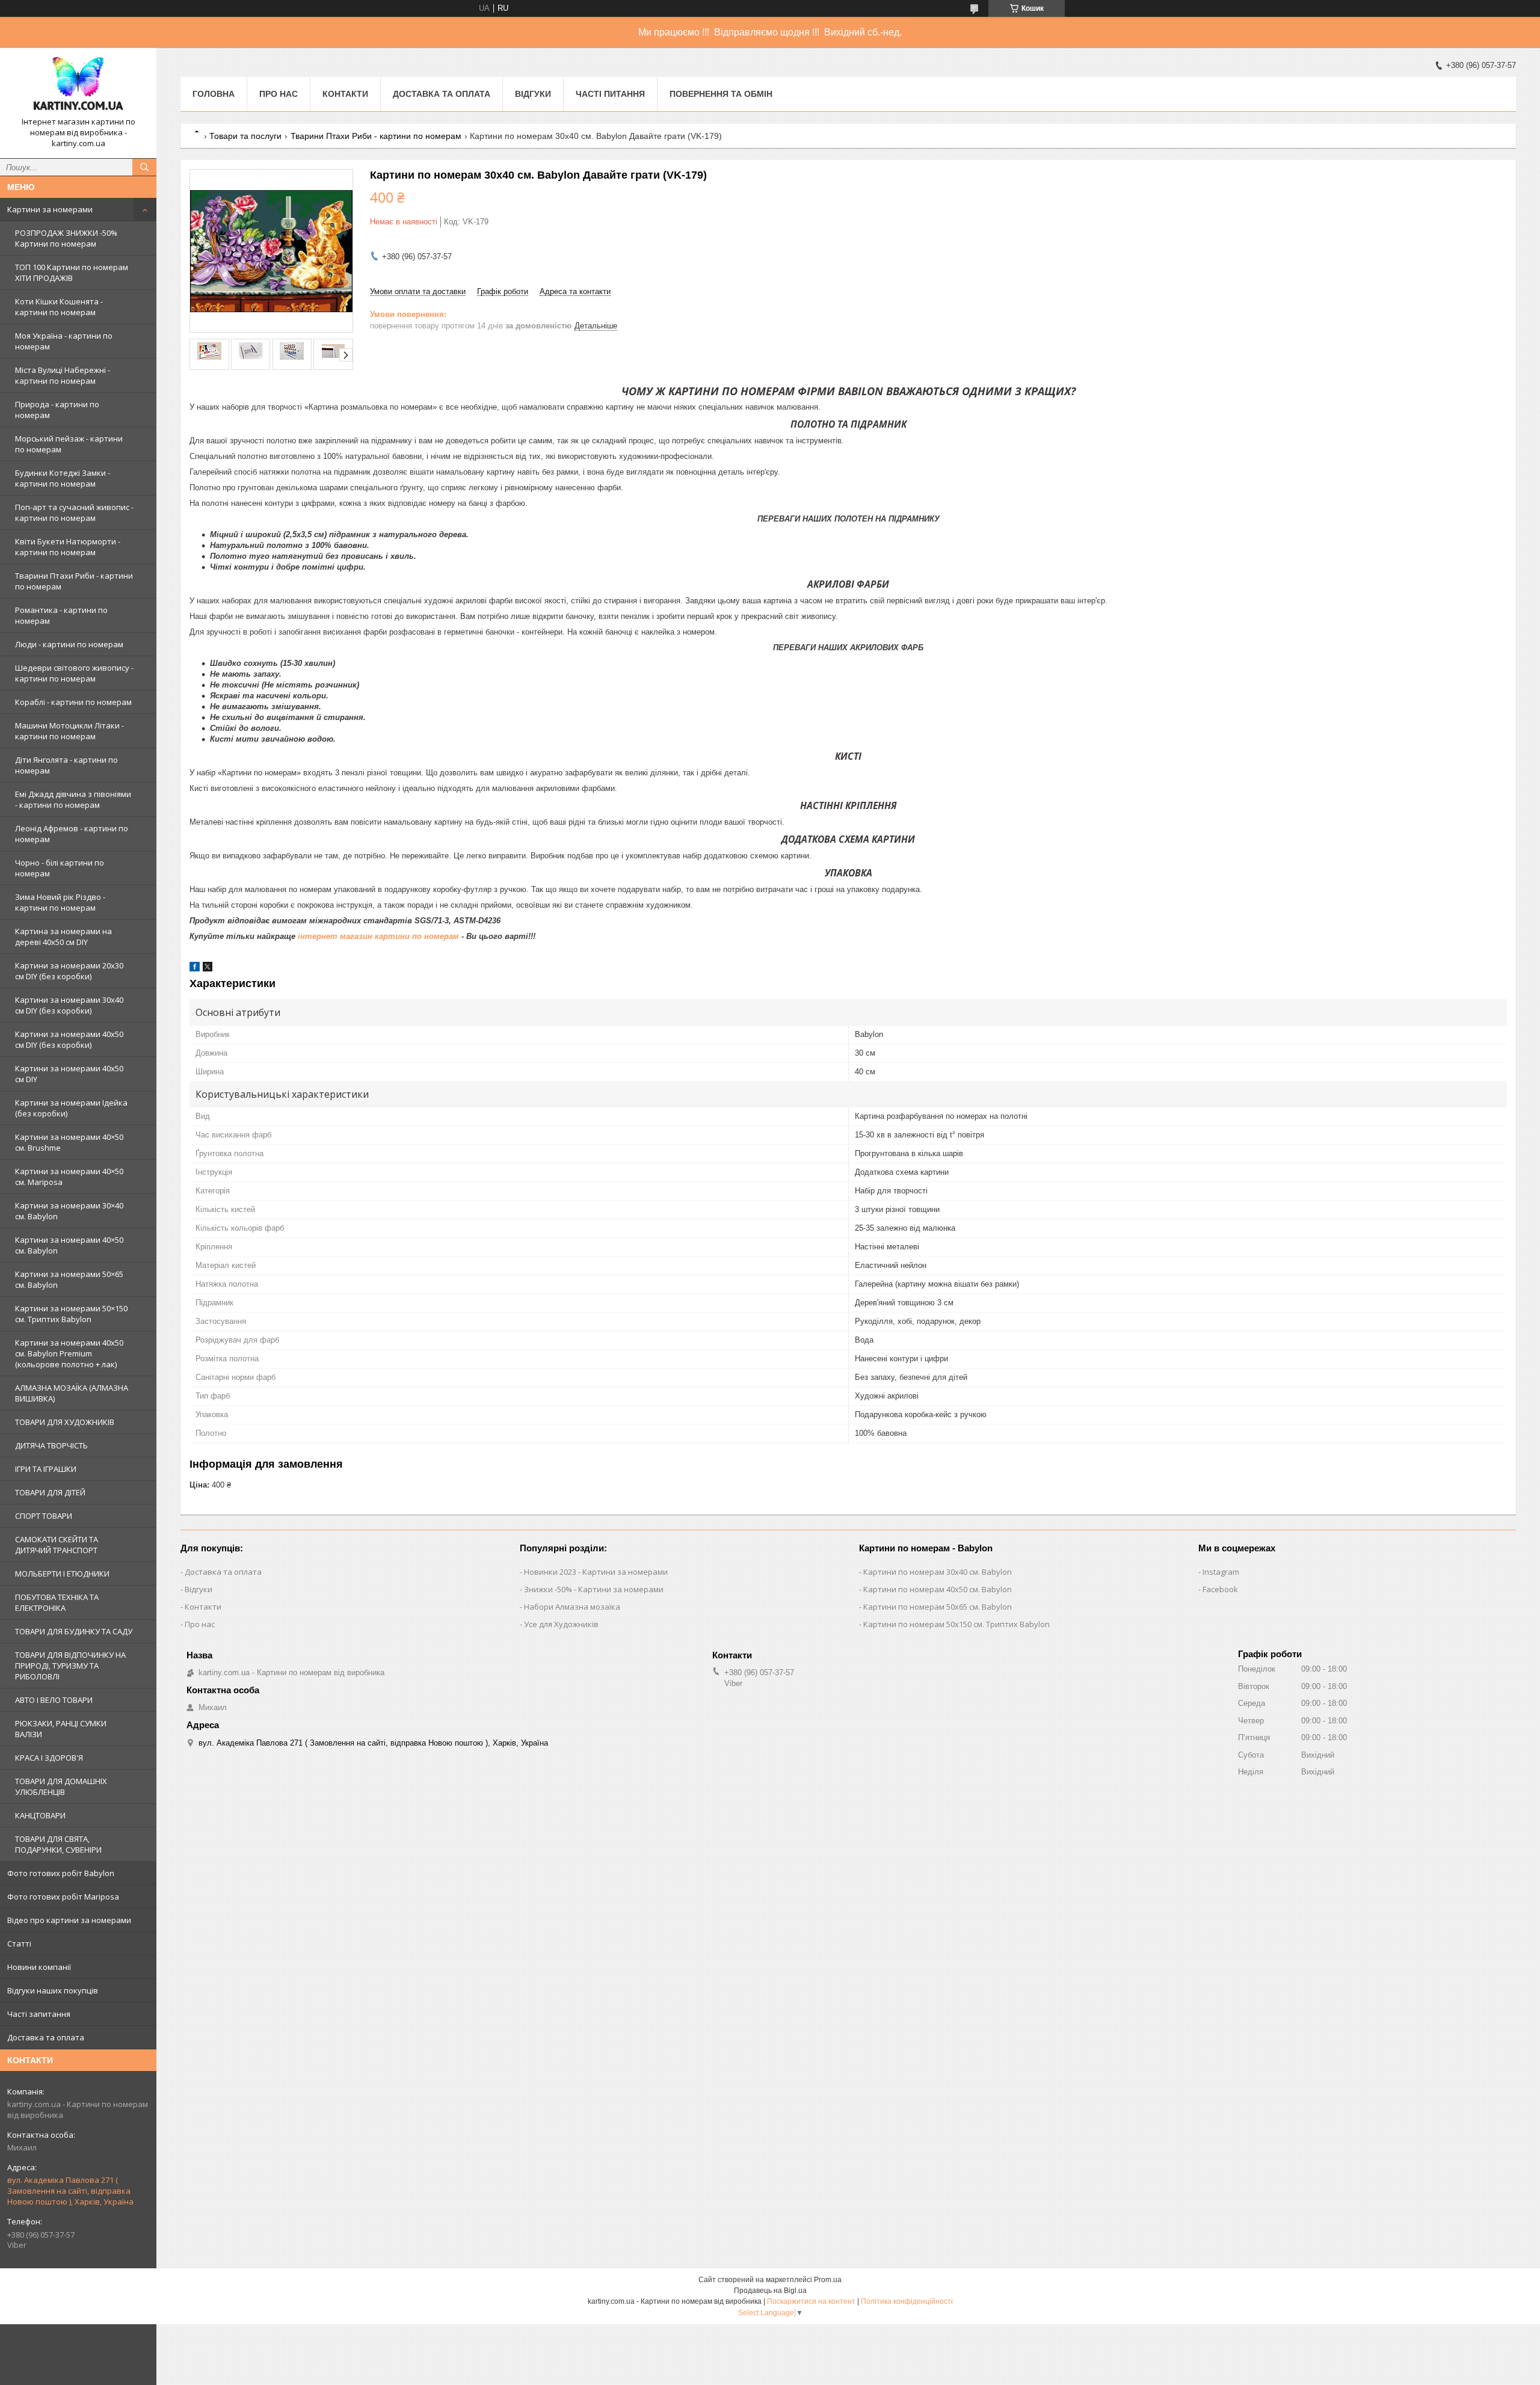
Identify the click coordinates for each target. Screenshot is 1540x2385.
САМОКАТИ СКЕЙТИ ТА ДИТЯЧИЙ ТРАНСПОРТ (57, 1545)
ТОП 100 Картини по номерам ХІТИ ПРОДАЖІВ (72, 272)
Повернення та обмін (721, 94)
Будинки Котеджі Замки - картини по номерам (63, 478)
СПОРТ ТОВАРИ (44, 1516)
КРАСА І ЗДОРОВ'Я (49, 1758)
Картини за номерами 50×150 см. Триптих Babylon (71, 1314)
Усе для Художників (561, 1624)
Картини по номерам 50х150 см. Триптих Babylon (956, 1624)
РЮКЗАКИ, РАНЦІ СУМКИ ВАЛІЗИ (61, 1729)
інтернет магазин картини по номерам (378, 936)
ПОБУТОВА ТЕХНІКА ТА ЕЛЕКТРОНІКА (57, 1602)
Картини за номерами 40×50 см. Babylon (69, 1245)
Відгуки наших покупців (53, 1990)
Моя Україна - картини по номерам (64, 341)
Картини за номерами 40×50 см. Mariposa (69, 1177)
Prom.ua (828, 2280)
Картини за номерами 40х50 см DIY (69, 1074)
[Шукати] (144, 167)
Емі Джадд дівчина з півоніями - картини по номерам (73, 799)
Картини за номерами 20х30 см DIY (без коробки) (69, 971)
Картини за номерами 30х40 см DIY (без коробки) (69, 1005)
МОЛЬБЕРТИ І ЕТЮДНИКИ (62, 1574)
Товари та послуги (245, 136)
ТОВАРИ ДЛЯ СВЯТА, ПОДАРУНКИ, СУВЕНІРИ (58, 1844)
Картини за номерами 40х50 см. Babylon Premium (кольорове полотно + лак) (69, 1353)
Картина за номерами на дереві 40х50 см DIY (63, 937)
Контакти (345, 94)
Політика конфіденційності (907, 2301)
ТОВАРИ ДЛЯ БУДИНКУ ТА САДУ (74, 1631)
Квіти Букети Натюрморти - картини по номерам (68, 547)
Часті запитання (39, 2014)
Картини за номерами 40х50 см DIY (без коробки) (69, 1039)
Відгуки (533, 94)
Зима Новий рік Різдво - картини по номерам (60, 902)
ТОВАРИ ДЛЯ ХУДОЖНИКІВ (65, 1422)
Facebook (1220, 1589)
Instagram (1221, 1572)
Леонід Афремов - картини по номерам (72, 834)
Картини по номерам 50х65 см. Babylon (938, 1607)
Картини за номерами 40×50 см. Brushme (69, 1142)
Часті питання (610, 94)
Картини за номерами (50, 209)
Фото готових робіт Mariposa (63, 1897)
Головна (214, 94)
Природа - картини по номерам (57, 410)
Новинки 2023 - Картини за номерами (596, 1572)
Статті (19, 1943)
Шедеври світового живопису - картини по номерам (74, 673)
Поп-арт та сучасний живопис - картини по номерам (74, 512)
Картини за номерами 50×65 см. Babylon (69, 1279)
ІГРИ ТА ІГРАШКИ (46, 1469)
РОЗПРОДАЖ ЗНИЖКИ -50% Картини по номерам (66, 238)
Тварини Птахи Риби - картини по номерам (74, 581)
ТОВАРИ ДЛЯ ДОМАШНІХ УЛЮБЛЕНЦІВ (61, 1786)
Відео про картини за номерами (69, 1920)
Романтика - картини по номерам (61, 615)
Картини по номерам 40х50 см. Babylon (938, 1589)
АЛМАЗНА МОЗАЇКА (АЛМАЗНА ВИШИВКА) (72, 1393)
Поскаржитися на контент (811, 2301)
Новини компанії (39, 1967)
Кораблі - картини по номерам (73, 702)
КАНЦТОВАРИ (40, 1815)
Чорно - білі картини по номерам (60, 868)
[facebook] (195, 969)
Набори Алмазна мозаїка (572, 1607)
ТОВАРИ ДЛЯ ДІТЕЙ (50, 1492)
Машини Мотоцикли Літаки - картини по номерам (69, 731)
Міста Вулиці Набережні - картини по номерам (63, 375)
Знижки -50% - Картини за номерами (594, 1589)
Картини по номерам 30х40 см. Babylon (938, 1572)
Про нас (279, 94)
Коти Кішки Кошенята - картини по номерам (59, 307)
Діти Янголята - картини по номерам (66, 765)
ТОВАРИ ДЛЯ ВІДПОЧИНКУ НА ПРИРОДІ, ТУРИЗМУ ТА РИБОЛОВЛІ (70, 1666)
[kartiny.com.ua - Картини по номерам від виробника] (78, 87)
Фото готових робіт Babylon (61, 1873)
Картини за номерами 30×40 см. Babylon (69, 1211)
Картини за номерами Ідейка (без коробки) (71, 1108)
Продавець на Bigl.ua (770, 2291)
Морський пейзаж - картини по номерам (69, 444)
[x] (208, 969)
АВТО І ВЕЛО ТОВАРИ (54, 1700)
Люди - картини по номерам (69, 644)
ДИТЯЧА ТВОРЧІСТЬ (51, 1445)
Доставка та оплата (46, 2037)
